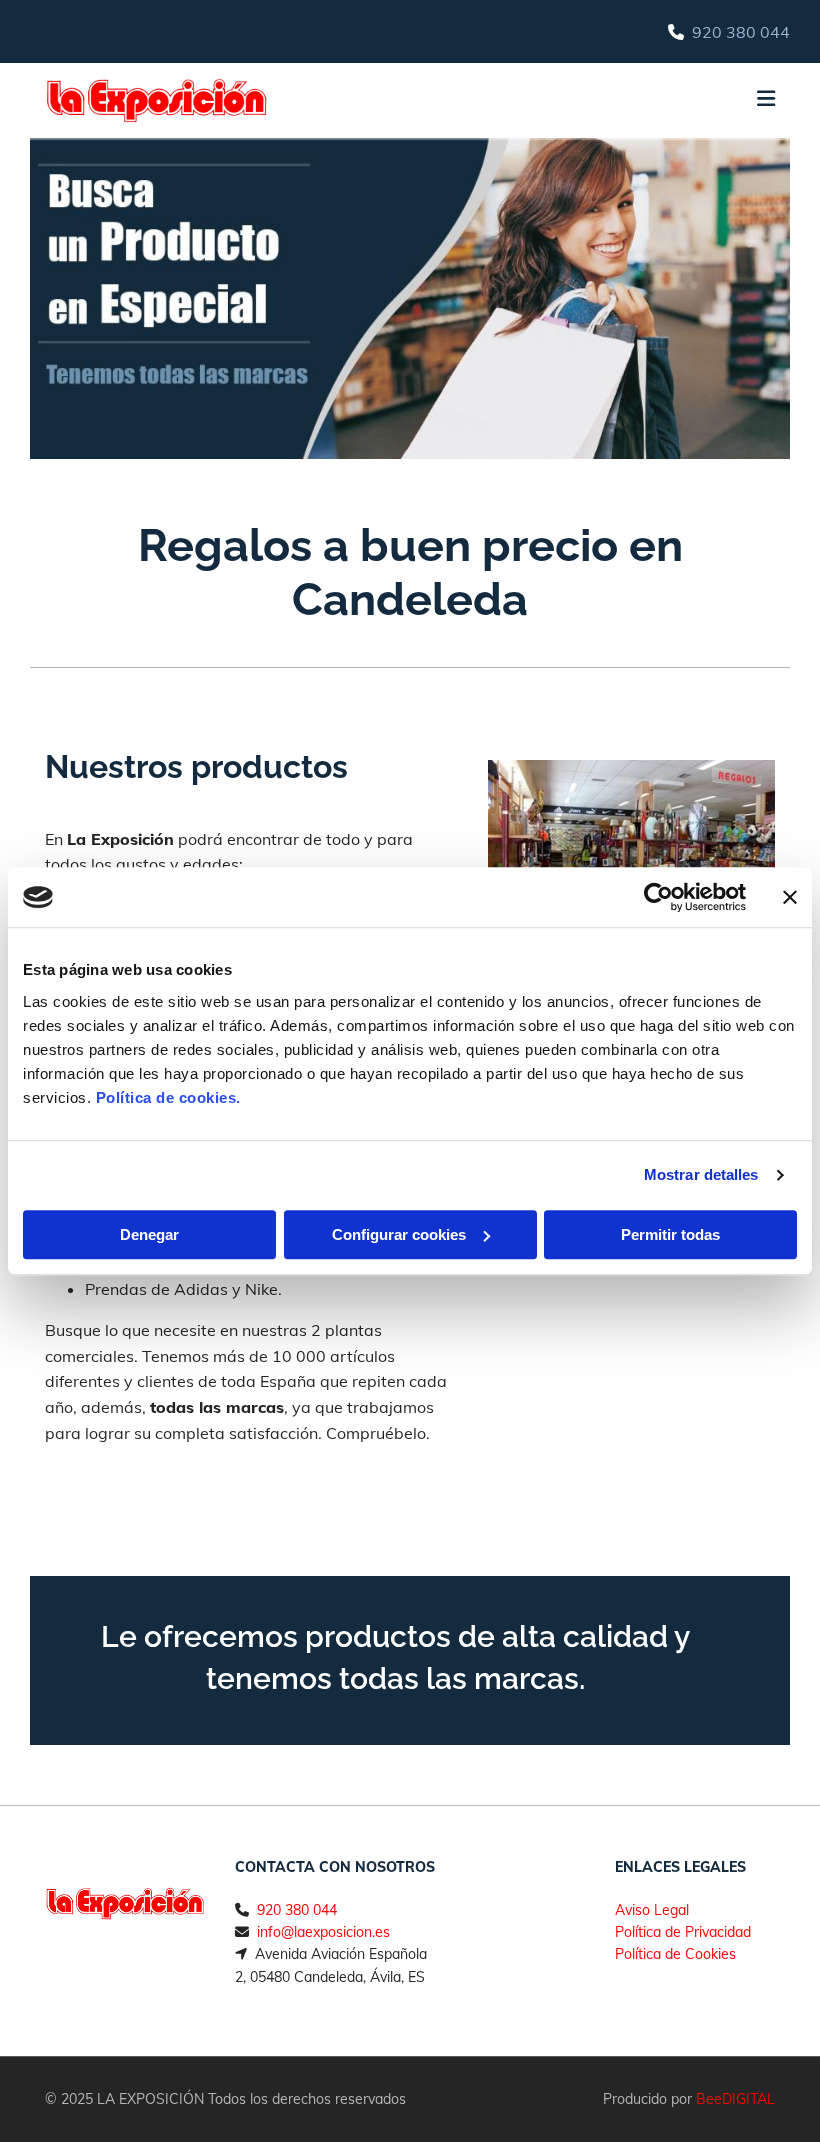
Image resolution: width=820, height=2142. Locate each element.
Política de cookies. (168, 1097)
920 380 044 (741, 32)
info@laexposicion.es (323, 1932)
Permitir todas (670, 1234)
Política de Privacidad (683, 1932)
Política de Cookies (675, 1954)
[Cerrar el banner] (790, 897)
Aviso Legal (652, 1910)
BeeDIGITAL (735, 2099)
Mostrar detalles (701, 1174)
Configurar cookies (399, 1234)
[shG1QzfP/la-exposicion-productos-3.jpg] (631, 862)
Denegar (149, 1234)
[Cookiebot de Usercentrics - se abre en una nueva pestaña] (658, 897)
